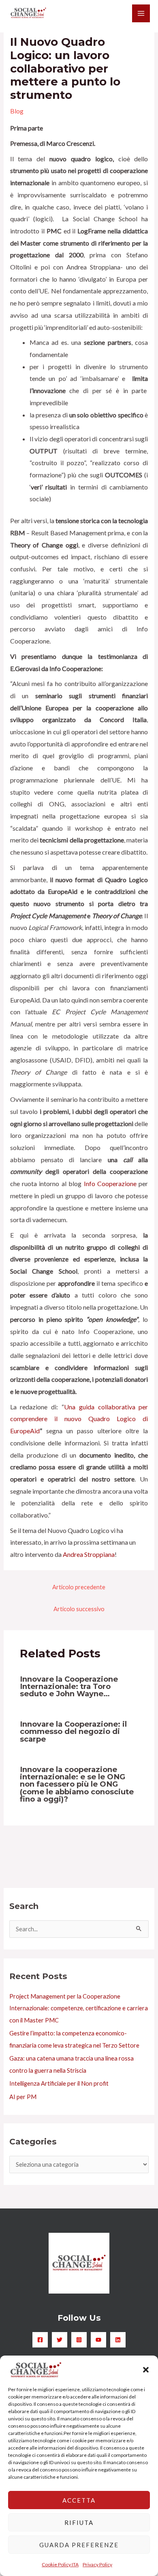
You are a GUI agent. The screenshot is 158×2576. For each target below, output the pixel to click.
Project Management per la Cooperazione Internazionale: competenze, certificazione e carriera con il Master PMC (79, 2008)
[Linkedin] (118, 2340)
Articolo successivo (79, 1609)
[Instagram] (79, 2340)
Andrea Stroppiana (89, 1554)
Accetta (79, 2500)
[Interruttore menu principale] (141, 13)
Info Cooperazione (110, 1183)
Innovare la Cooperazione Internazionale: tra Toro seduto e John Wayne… (69, 1686)
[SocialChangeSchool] (28, 13)
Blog (17, 111)
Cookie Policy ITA (60, 2564)
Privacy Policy (97, 2564)
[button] (146, 2370)
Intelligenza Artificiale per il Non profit (59, 2083)
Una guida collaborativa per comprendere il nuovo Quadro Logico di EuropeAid (79, 1419)
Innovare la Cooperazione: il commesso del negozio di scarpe (73, 1731)
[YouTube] (98, 2340)
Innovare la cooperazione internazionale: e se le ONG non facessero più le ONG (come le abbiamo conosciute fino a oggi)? (77, 1784)
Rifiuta (79, 2523)
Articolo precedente (79, 1587)
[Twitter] (60, 2340)
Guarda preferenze (79, 2545)
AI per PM (23, 2097)
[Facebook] (40, 2340)
